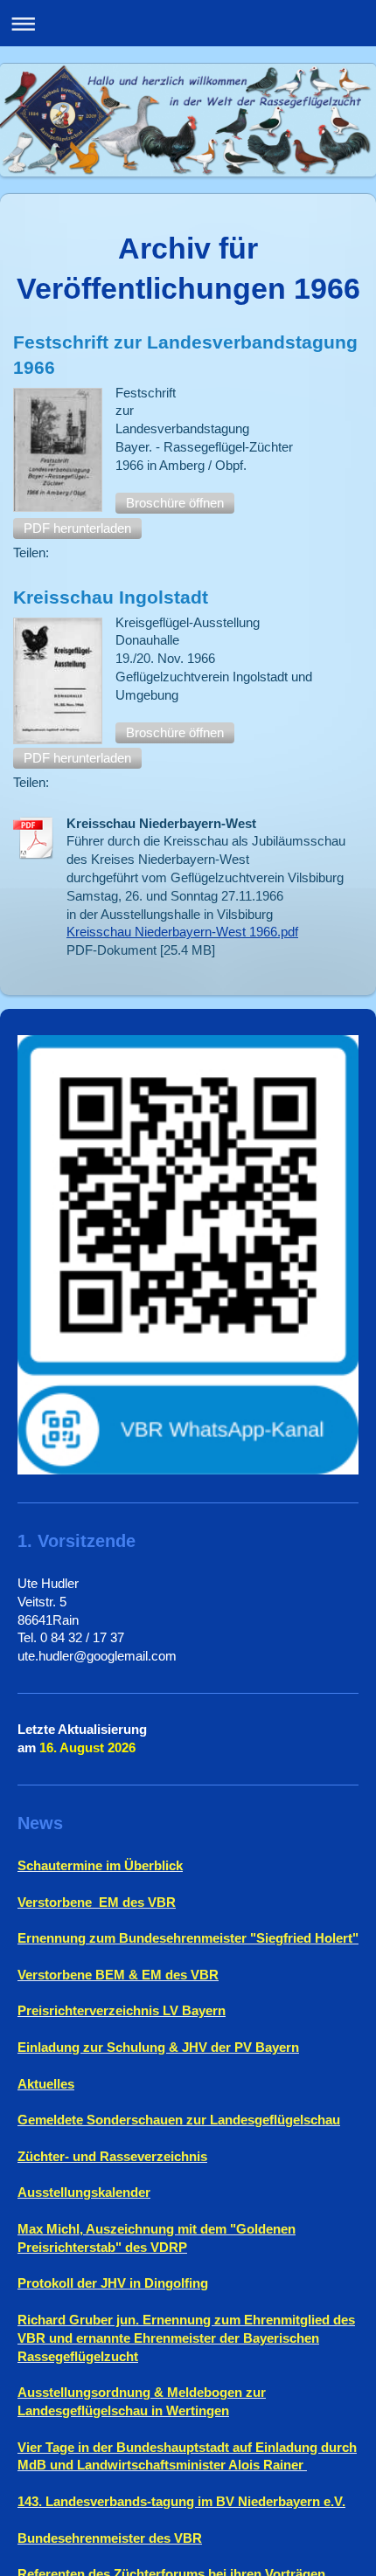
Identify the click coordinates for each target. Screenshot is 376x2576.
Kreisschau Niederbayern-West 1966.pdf (182, 932)
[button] (175, 503)
